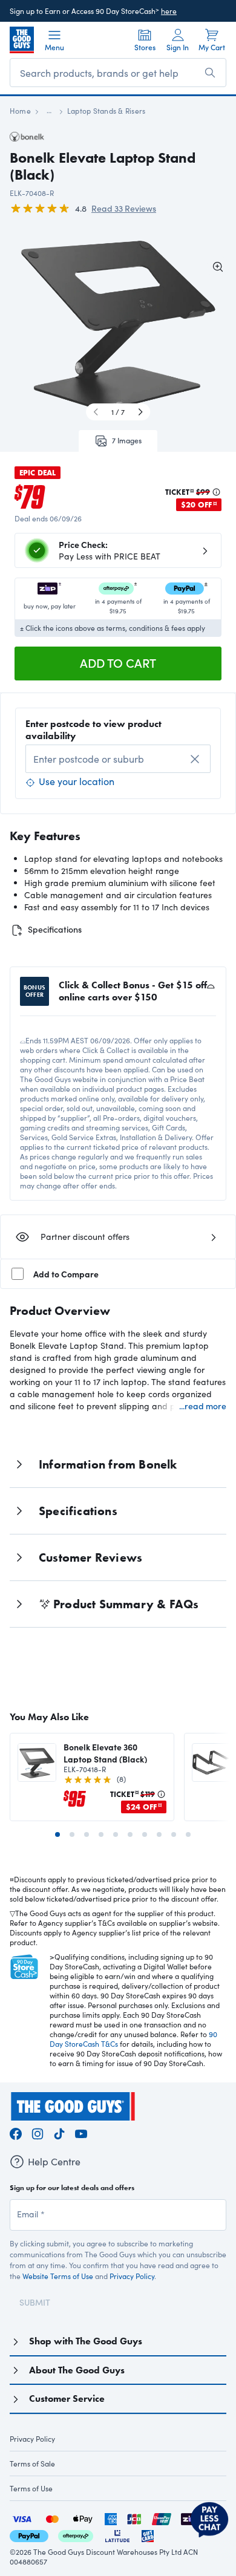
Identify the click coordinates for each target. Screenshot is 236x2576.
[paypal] (29, 2535)
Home (20, 111)
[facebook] (16, 2132)
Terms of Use (31, 2488)
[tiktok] (59, 2132)
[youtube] (81, 2132)
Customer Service (67, 2398)
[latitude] (117, 2535)
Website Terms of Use (58, 2276)
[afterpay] (76, 2535)
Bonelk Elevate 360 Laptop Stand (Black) (105, 1753)
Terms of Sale (32, 2464)
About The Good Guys (77, 2370)
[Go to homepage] (22, 40)
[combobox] (118, 759)
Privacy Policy (132, 2276)
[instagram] (38, 2132)
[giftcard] (148, 2535)
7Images (127, 440)
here (169, 11)
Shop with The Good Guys (86, 2341)
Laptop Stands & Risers (106, 111)
